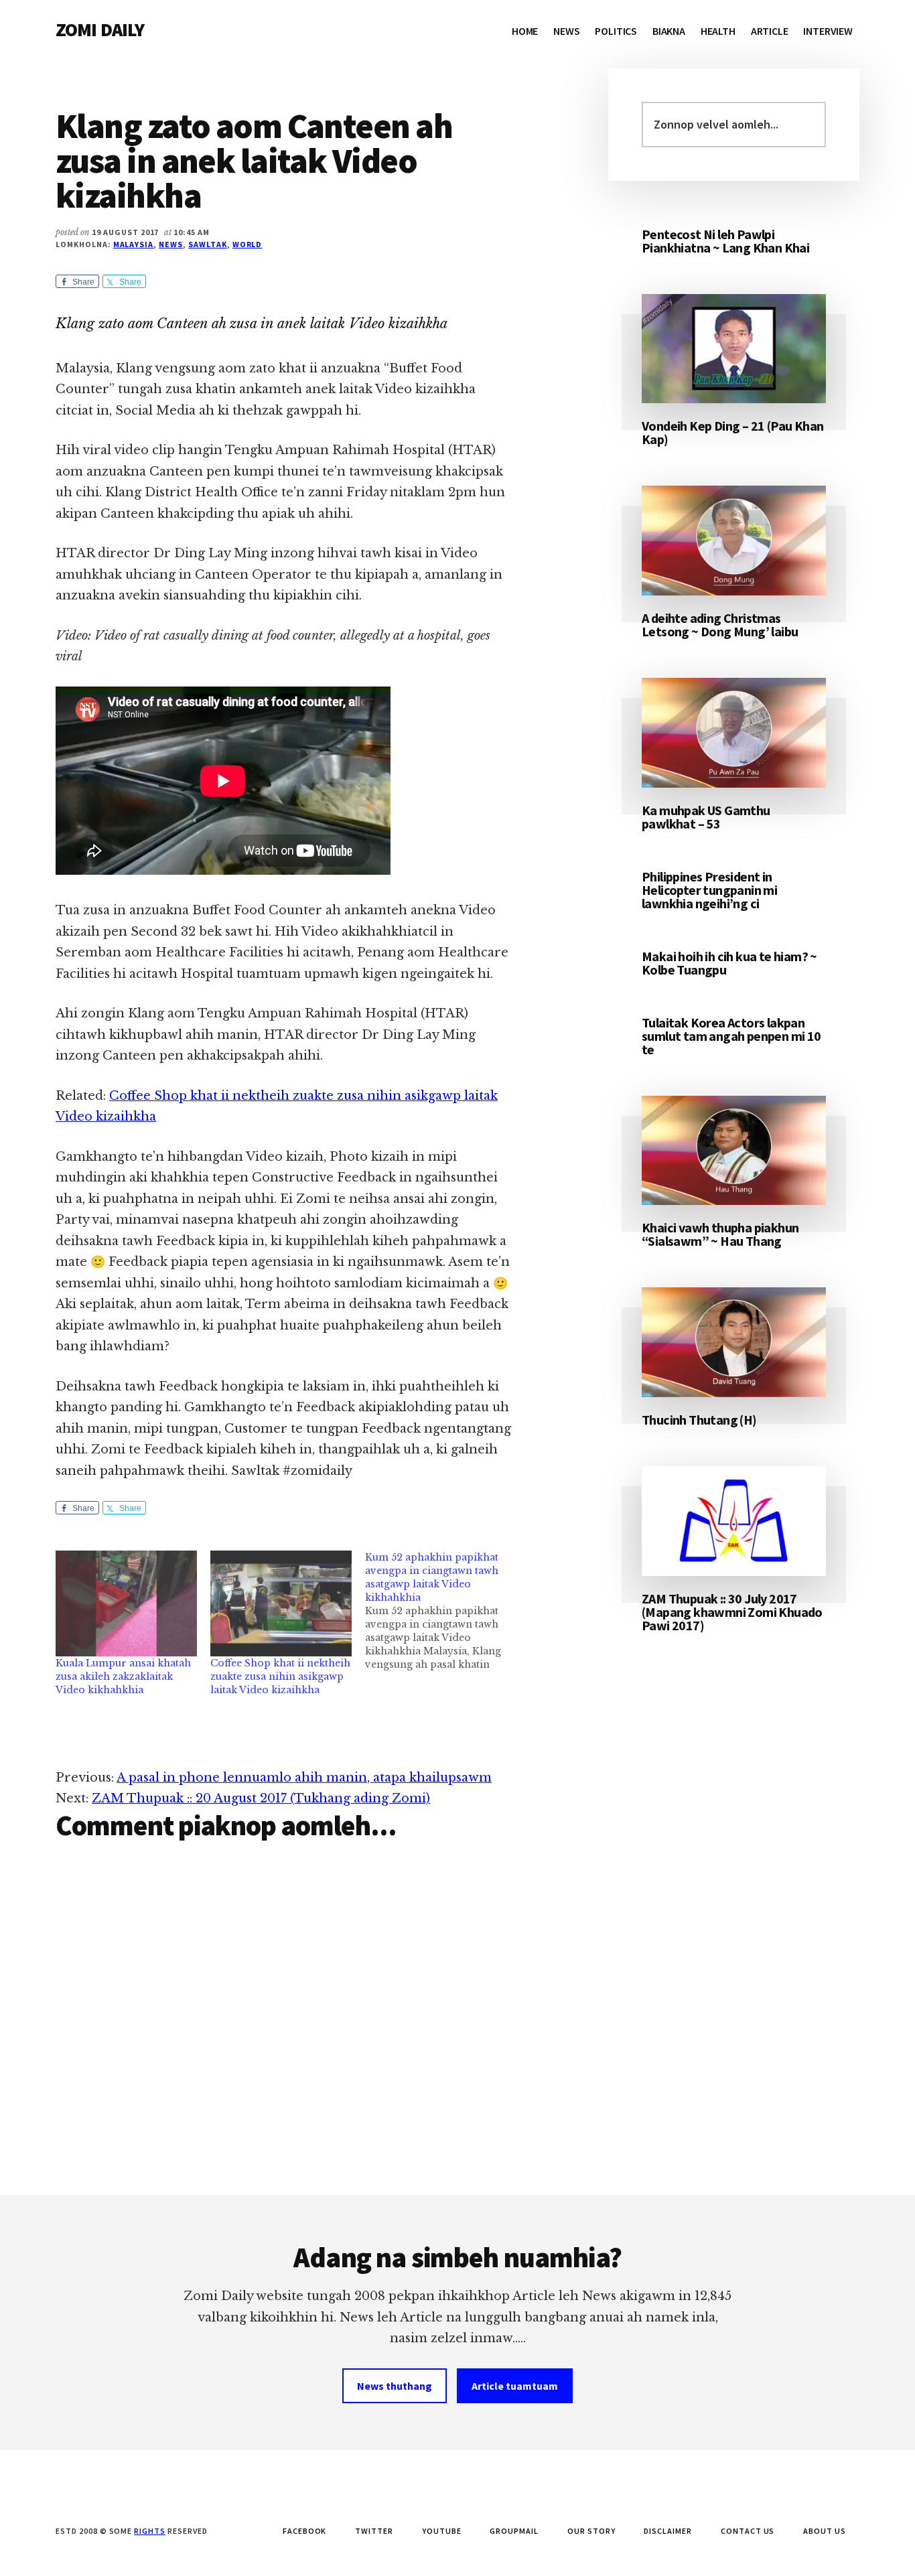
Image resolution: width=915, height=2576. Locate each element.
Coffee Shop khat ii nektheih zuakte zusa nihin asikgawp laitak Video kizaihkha (280, 1676)
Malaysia (134, 244)
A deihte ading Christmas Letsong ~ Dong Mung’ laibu (720, 625)
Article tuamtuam (515, 2386)
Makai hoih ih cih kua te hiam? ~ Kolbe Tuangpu (729, 963)
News (171, 244)
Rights (150, 2531)
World (248, 244)
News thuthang (395, 2386)
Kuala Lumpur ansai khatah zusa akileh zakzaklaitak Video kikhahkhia (123, 1676)
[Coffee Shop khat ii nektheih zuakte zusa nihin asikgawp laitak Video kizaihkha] (281, 1603)
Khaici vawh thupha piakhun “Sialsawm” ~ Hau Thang (720, 1234)
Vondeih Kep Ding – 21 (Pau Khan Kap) (732, 432)
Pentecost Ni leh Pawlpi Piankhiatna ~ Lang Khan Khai (725, 241)
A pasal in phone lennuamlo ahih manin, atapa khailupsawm (304, 1778)
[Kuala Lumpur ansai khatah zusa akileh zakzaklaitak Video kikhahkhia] (126, 1603)
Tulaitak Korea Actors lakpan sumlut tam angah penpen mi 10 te (731, 1036)
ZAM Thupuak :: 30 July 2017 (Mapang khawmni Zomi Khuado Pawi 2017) (732, 1612)
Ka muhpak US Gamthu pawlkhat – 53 (706, 817)
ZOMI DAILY (100, 29)
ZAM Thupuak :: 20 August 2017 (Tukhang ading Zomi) (261, 1798)
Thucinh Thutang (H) (699, 1420)
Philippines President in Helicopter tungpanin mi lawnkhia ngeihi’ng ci (709, 890)
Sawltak (208, 244)
